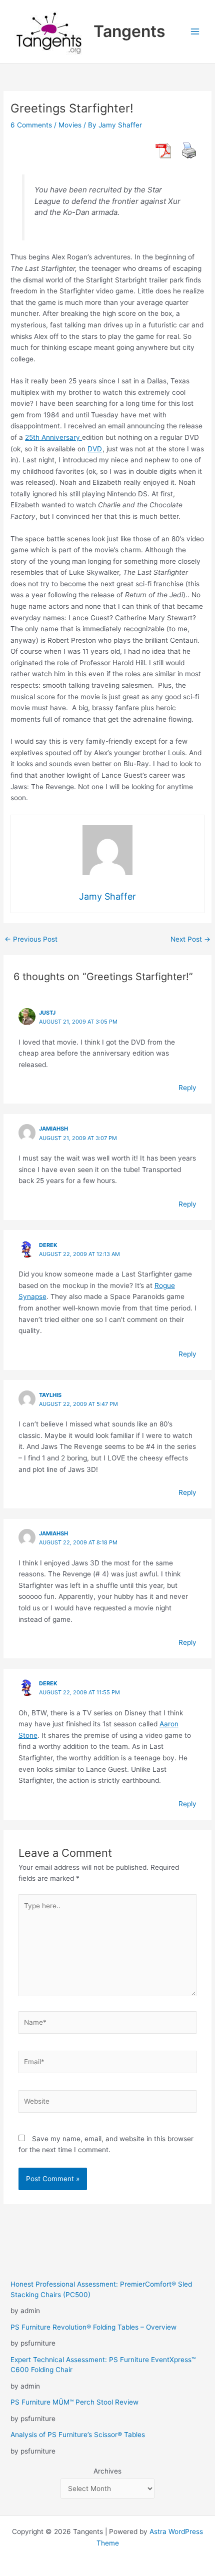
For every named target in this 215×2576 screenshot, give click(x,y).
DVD (95, 449)
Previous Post (31, 940)
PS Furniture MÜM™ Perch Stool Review (74, 2402)
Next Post (190, 940)
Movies (70, 125)
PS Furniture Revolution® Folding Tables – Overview (93, 2327)
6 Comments (31, 125)
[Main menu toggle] (195, 32)
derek (48, 1245)
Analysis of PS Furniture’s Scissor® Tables (78, 2435)
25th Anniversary (53, 437)
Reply (187, 1088)
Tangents (129, 31)
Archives (107, 2471)
